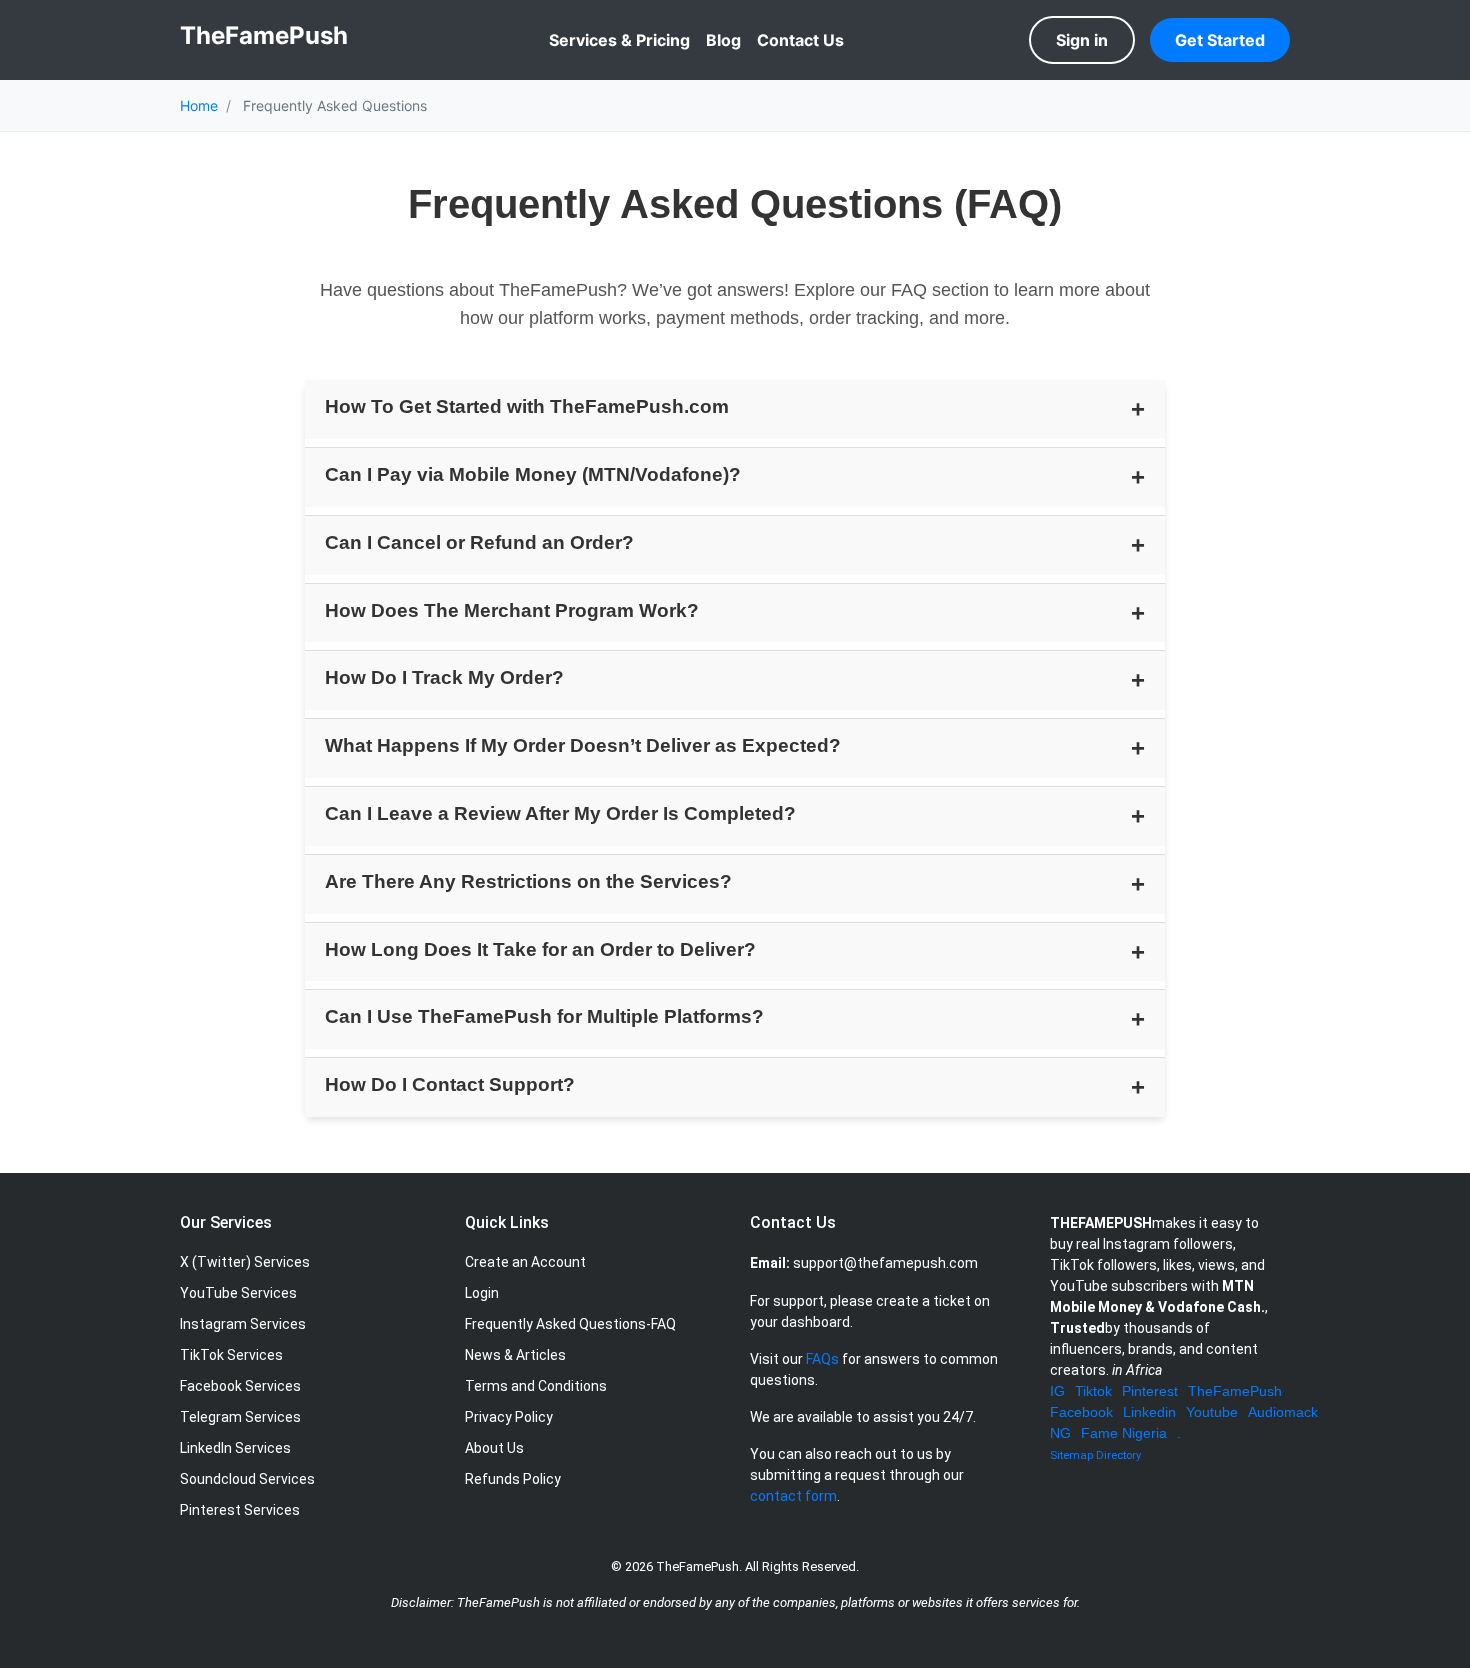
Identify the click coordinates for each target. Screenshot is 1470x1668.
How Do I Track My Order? (444, 677)
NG (1060, 1433)
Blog (723, 40)
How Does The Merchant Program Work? (512, 610)
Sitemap (1071, 1455)
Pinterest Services (240, 1510)
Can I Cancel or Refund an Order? (479, 542)
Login (482, 1293)
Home (199, 105)
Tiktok (1093, 1391)
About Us (494, 1448)
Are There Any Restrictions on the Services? (528, 881)
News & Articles (515, 1355)
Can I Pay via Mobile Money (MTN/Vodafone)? (533, 474)
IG (1057, 1391)
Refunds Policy (513, 1479)
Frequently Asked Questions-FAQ (570, 1324)
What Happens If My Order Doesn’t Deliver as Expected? (583, 745)
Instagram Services (243, 1324)
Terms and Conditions (536, 1386)
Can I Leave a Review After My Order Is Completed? (560, 813)
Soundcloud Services (247, 1479)
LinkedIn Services (235, 1448)
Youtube (1212, 1412)
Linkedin (1149, 1412)
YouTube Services (238, 1293)
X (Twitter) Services (245, 1262)
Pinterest (1150, 1391)
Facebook (1081, 1412)
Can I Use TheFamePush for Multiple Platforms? (544, 1016)
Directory (1118, 1455)
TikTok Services (231, 1355)
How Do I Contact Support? (450, 1084)
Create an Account (525, 1262)
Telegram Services (240, 1417)
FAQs (822, 1359)
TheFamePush (1235, 1391)
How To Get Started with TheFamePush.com (527, 406)
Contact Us (800, 40)
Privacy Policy (509, 1417)
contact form (793, 1496)
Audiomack (1283, 1412)
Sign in (1082, 40)
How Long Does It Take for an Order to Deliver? (540, 949)
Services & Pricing (619, 40)
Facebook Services (240, 1386)
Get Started (1220, 40)
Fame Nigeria (1124, 1433)
